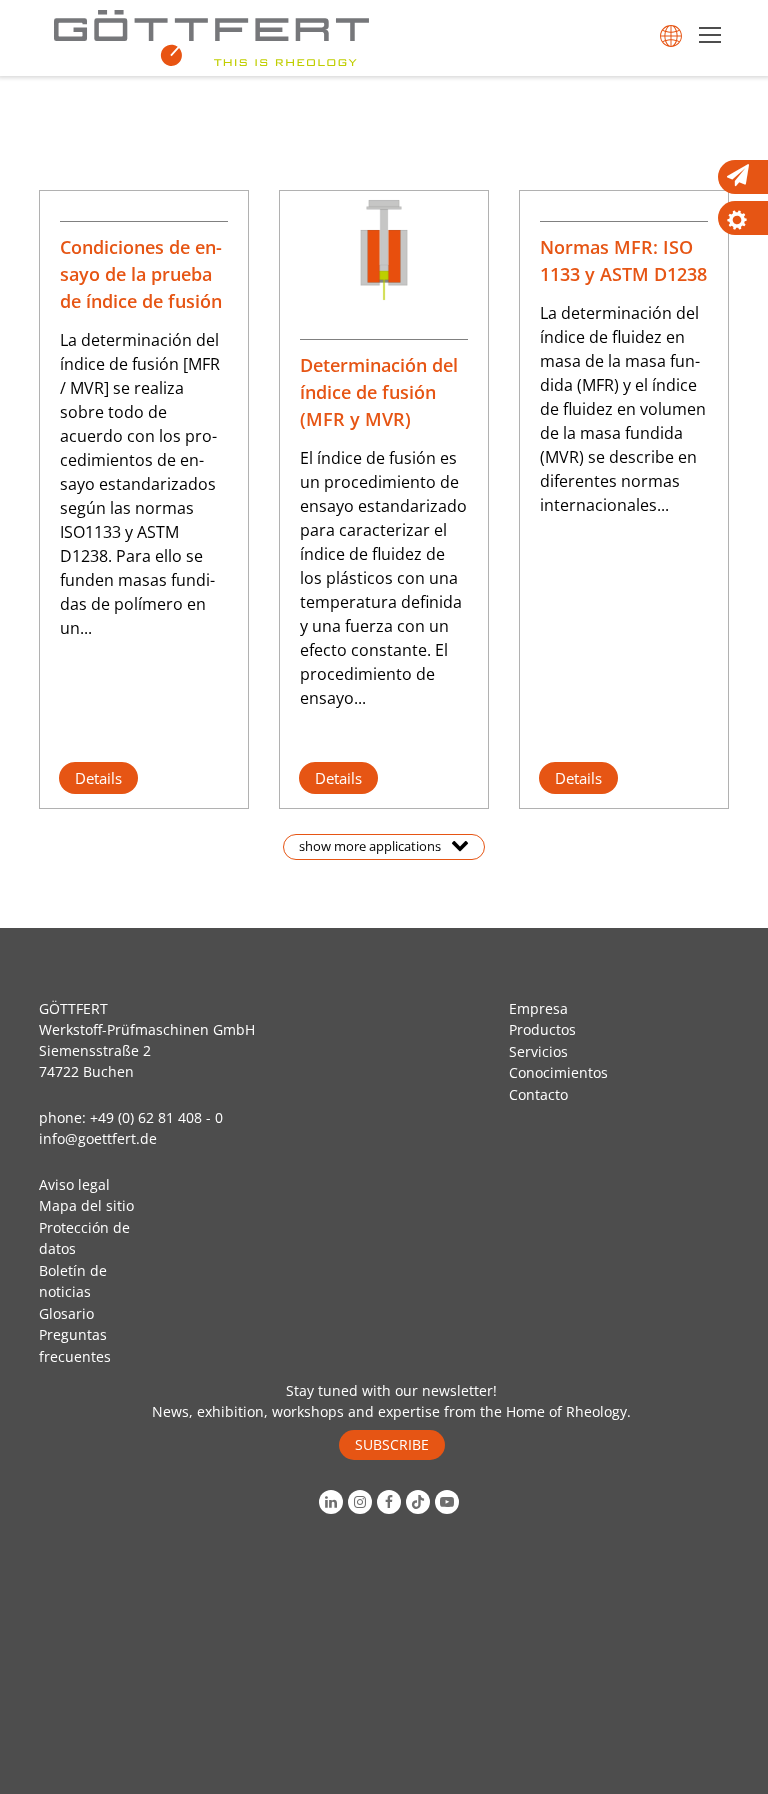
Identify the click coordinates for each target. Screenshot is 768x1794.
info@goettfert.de (98, 1138)
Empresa (538, 1008)
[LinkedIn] (333, 1502)
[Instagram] (362, 1502)
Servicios (538, 1051)
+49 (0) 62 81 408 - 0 (156, 1117)
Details (98, 778)
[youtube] (449, 1502)
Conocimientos (558, 1072)
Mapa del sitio (86, 1205)
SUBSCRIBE (392, 1444)
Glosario (66, 1313)
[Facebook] (391, 1502)
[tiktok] (420, 1502)
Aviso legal (74, 1184)
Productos (542, 1029)
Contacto (538, 1094)
